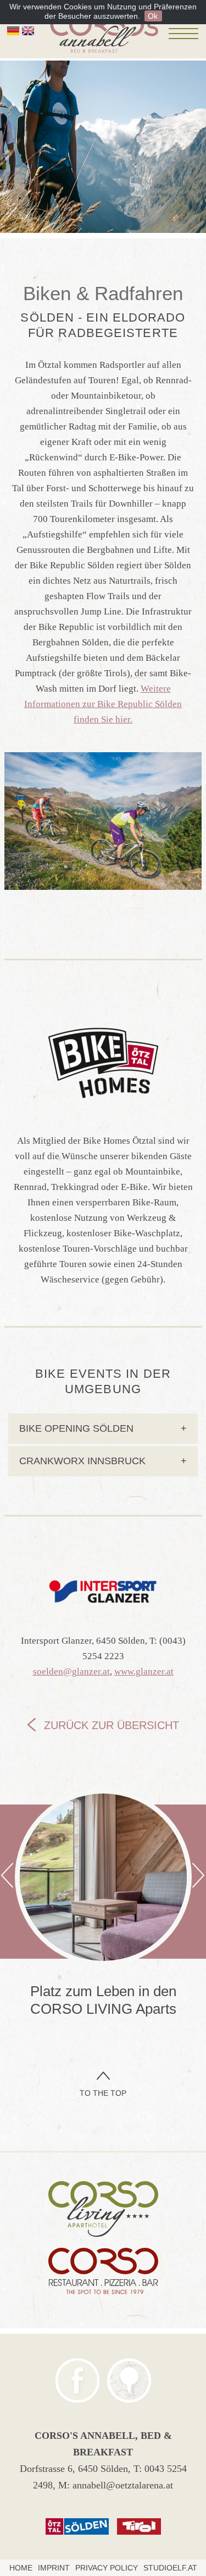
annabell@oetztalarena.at (123, 2485)
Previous (7, 1875)
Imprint (54, 2568)
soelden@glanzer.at (71, 1672)
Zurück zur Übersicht (112, 1725)
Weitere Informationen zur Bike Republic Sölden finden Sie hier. (103, 704)
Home (21, 2568)
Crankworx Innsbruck (103, 1461)
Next (198, 1875)
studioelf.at (170, 2568)
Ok (153, 16)
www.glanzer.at (144, 1672)
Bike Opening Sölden (103, 1428)
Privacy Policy (107, 2568)
